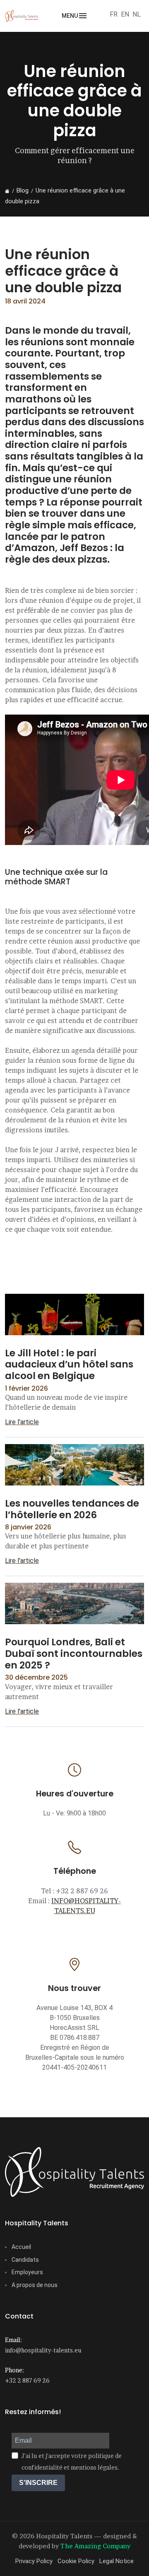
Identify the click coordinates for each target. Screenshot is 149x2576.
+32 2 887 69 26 (27, 2380)
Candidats (25, 2260)
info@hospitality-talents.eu (43, 2350)
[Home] (7, 191)
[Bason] (74, 2172)
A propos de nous (35, 2285)
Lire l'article (22, 1422)
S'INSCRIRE (38, 2483)
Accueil (21, 2247)
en (125, 14)
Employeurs (27, 2272)
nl (137, 14)
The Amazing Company (95, 2546)
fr (114, 14)
